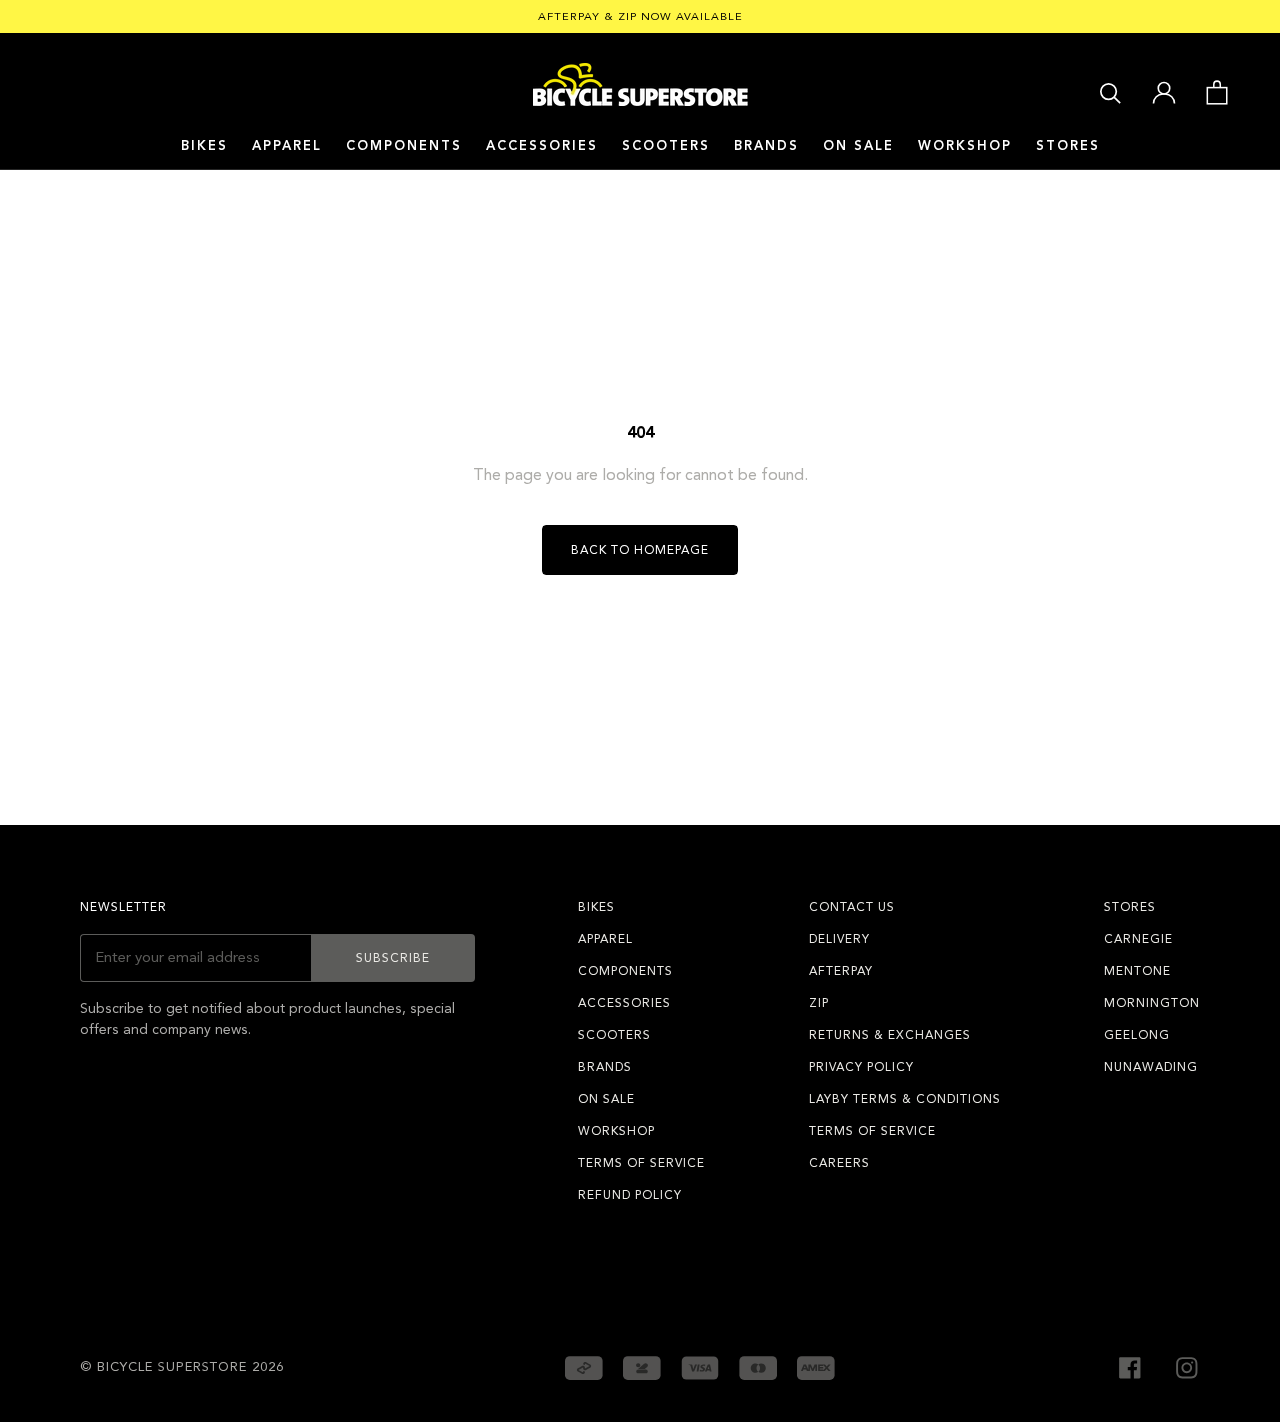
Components (404, 146)
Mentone (1137, 971)
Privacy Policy (861, 1067)
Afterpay (841, 971)
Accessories (542, 146)
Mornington (1152, 1003)
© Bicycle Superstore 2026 (182, 1367)
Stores (1068, 146)
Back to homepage (640, 550)
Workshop (965, 146)
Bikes (204, 146)
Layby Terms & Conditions (905, 1099)
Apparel (287, 146)
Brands (605, 1067)
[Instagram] (1187, 1365)
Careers (839, 1163)
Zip (819, 1003)
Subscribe (393, 958)
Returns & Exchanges (890, 1035)
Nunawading (1151, 1067)
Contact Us (852, 907)
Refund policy (630, 1195)
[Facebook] (1130, 1365)
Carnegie (1138, 939)
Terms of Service (641, 1163)
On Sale (858, 146)
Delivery (839, 939)
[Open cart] (1216, 91)
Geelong (1137, 1035)
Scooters (666, 146)
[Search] (1110, 91)
